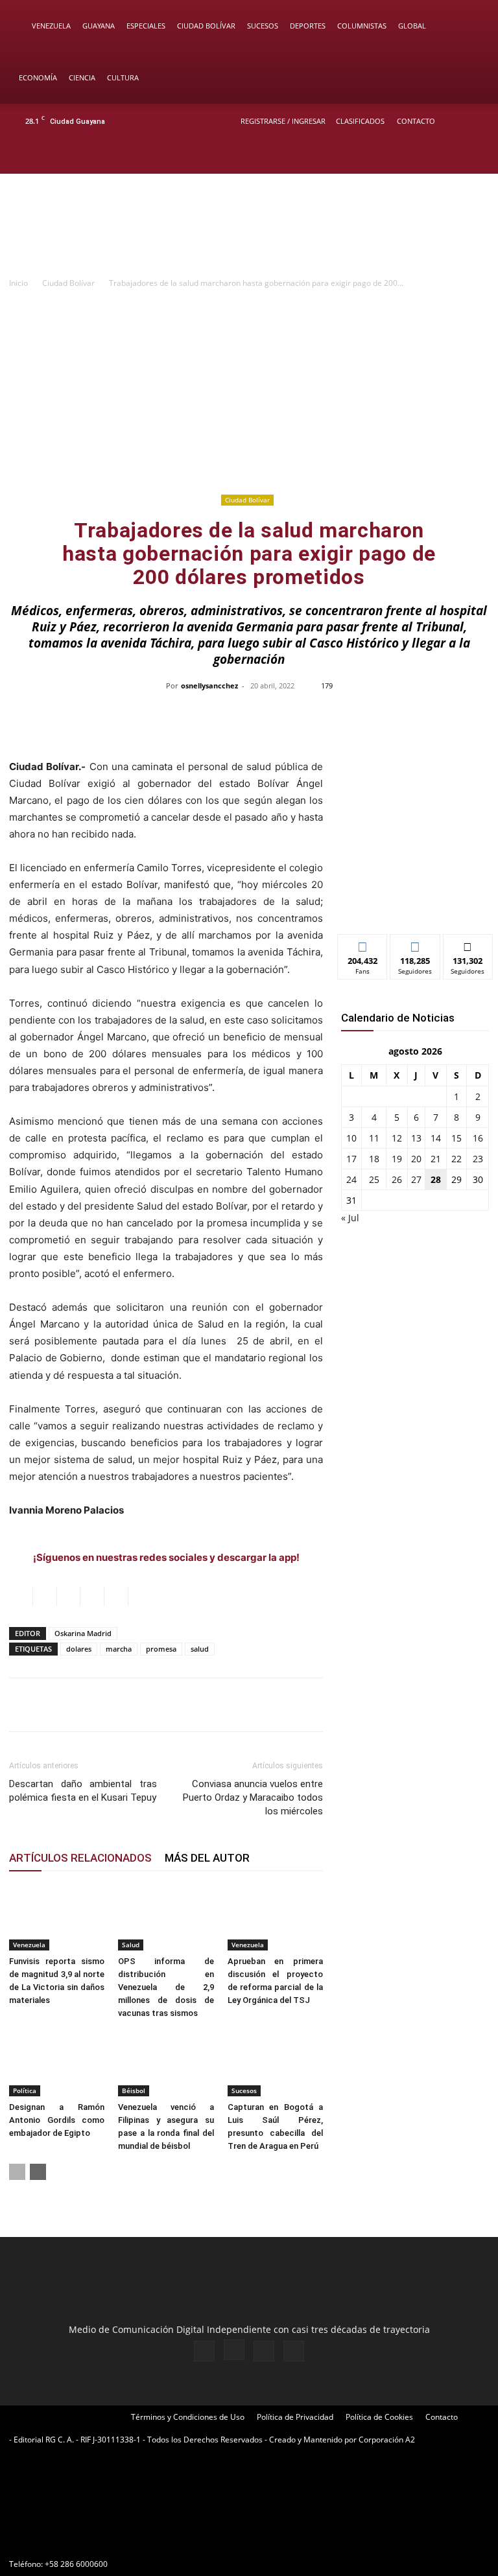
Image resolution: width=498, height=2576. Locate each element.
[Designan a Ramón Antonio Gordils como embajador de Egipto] (57, 2064)
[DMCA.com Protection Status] (106, 2541)
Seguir (415, 944)
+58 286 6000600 (76, 2564)
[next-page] (38, 2172)
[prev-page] (17, 2172)
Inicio (18, 283)
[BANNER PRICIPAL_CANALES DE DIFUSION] (249, 226)
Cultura (123, 77)
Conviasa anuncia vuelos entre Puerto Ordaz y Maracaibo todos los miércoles (253, 1797)
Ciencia (82, 77)
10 (351, 1138)
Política (25, 2090)
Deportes (308, 26)
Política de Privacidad (295, 2417)
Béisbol (134, 2090)
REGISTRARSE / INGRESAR (283, 121)
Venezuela (51, 26)
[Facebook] (411, 156)
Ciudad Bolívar (206, 26)
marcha (119, 1649)
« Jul (350, 1218)
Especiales (146, 26)
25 (374, 1179)
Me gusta (363, 944)
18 (374, 1159)
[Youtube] (475, 156)
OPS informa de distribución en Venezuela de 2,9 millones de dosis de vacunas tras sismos (166, 1987)
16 (478, 1138)
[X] (454, 156)
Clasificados (360, 121)
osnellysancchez (209, 685)
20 (416, 1159)
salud (200, 1649)
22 (456, 1159)
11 (374, 1138)
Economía (38, 77)
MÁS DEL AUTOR (207, 1858)
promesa (161, 1649)
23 (478, 1159)
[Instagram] (433, 156)
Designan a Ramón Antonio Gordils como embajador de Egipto (57, 2120)
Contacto (416, 121)
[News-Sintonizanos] (415, 903)
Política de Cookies (379, 2417)
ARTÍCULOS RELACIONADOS (80, 1858)
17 (351, 1159)
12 (397, 1138)
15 (456, 1138)
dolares (79, 1649)
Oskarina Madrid (83, 1633)
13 (416, 1138)
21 (436, 1159)
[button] (469, 26)
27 (416, 1179)
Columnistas (362, 26)
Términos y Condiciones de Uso (188, 2417)
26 (397, 1179)
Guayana (99, 26)
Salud (131, 1945)
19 (397, 1159)
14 (436, 1138)
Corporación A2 (387, 2440)
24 (351, 1179)
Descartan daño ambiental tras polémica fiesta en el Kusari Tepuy (83, 1791)
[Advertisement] (249, 393)
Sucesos (263, 26)
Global (412, 26)
